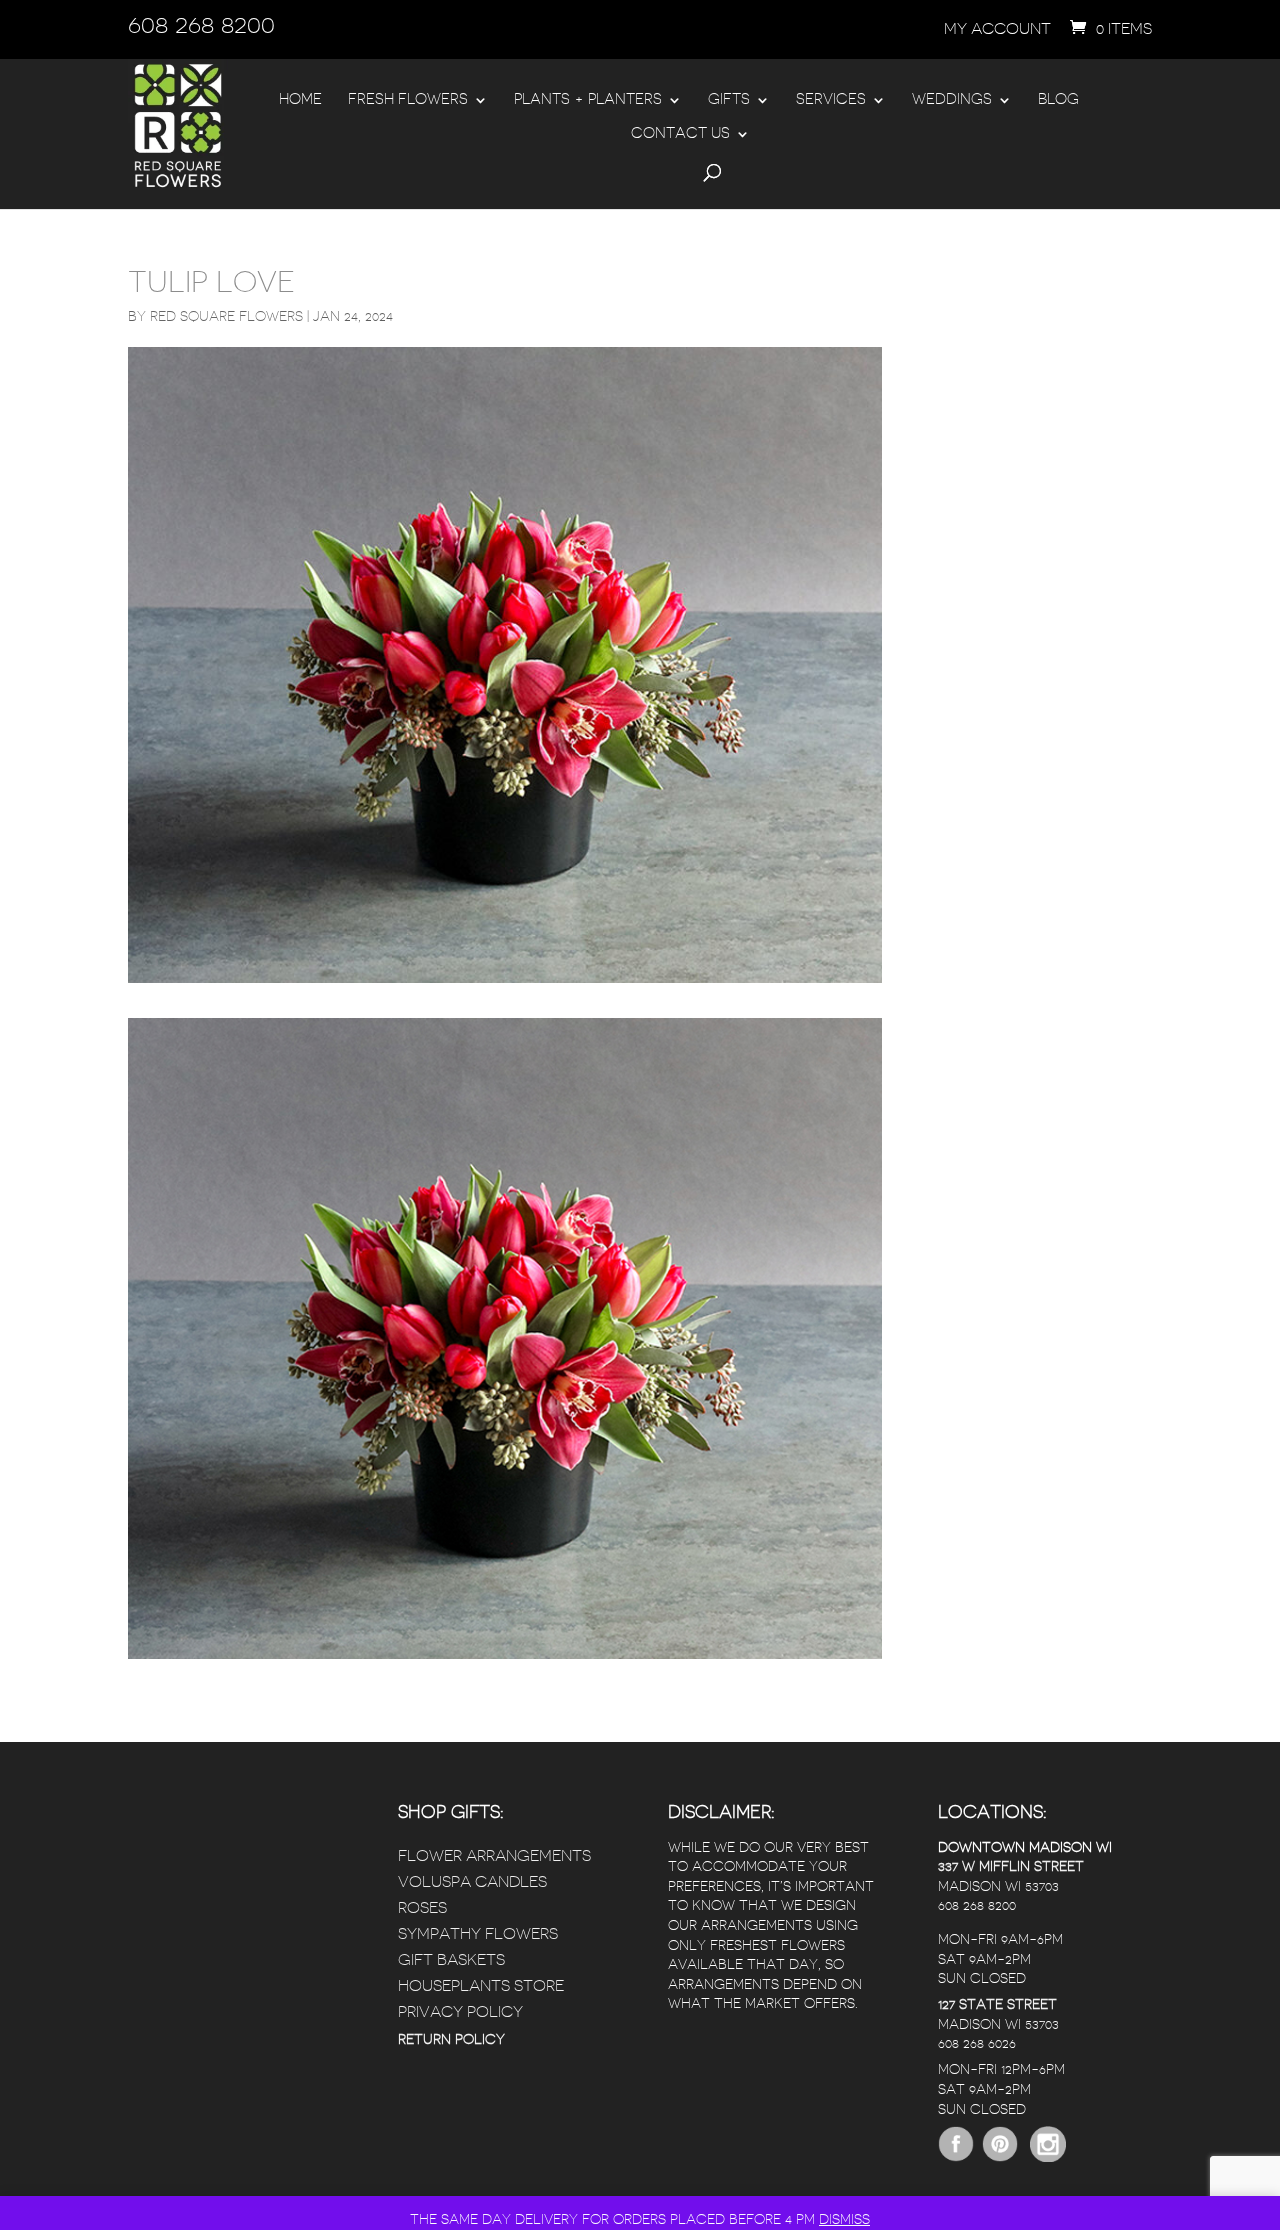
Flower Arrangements (494, 1856)
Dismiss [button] (844, 2219)
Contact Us (680, 134)
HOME (300, 100)
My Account (997, 29)
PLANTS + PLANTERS (588, 100)
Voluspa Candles (472, 1882)
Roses (422, 1908)
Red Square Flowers (226, 316)
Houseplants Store (481, 1986)
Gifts (729, 100)
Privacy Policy (460, 2012)
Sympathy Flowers (478, 1934)
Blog (1058, 100)
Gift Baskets (451, 1960)
